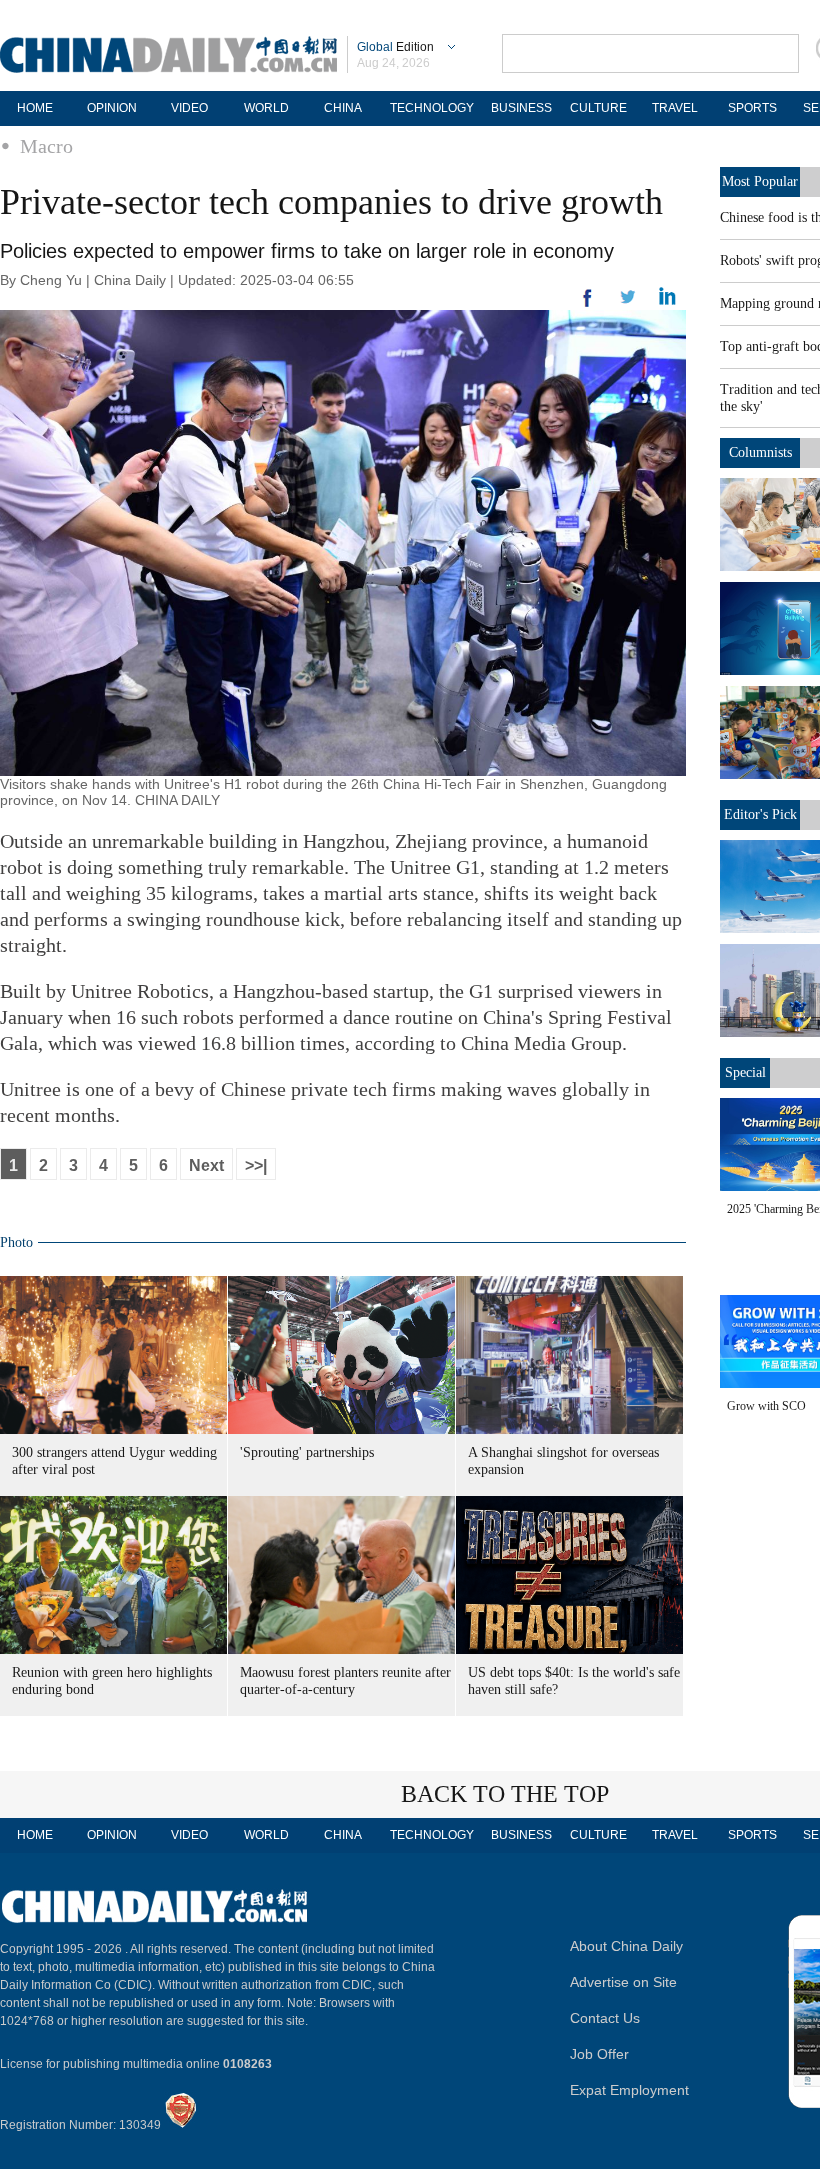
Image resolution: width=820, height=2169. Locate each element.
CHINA (343, 108)
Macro (46, 146)
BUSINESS (521, 108)
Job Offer (599, 2054)
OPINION (112, 108)
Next (206, 1165)
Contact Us (605, 2018)
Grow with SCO (766, 1406)
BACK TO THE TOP (505, 1794)
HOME (35, 108)
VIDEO (189, 108)
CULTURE (598, 108)
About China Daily (626, 1946)
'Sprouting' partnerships (307, 1452)
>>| (256, 1165)
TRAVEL (675, 108)
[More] (588, 306)
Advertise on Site (623, 1982)
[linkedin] (628, 303)
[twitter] (667, 301)
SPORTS (752, 108)
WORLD (266, 108)
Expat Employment (629, 2090)
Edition (395, 47)
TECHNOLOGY (432, 108)
